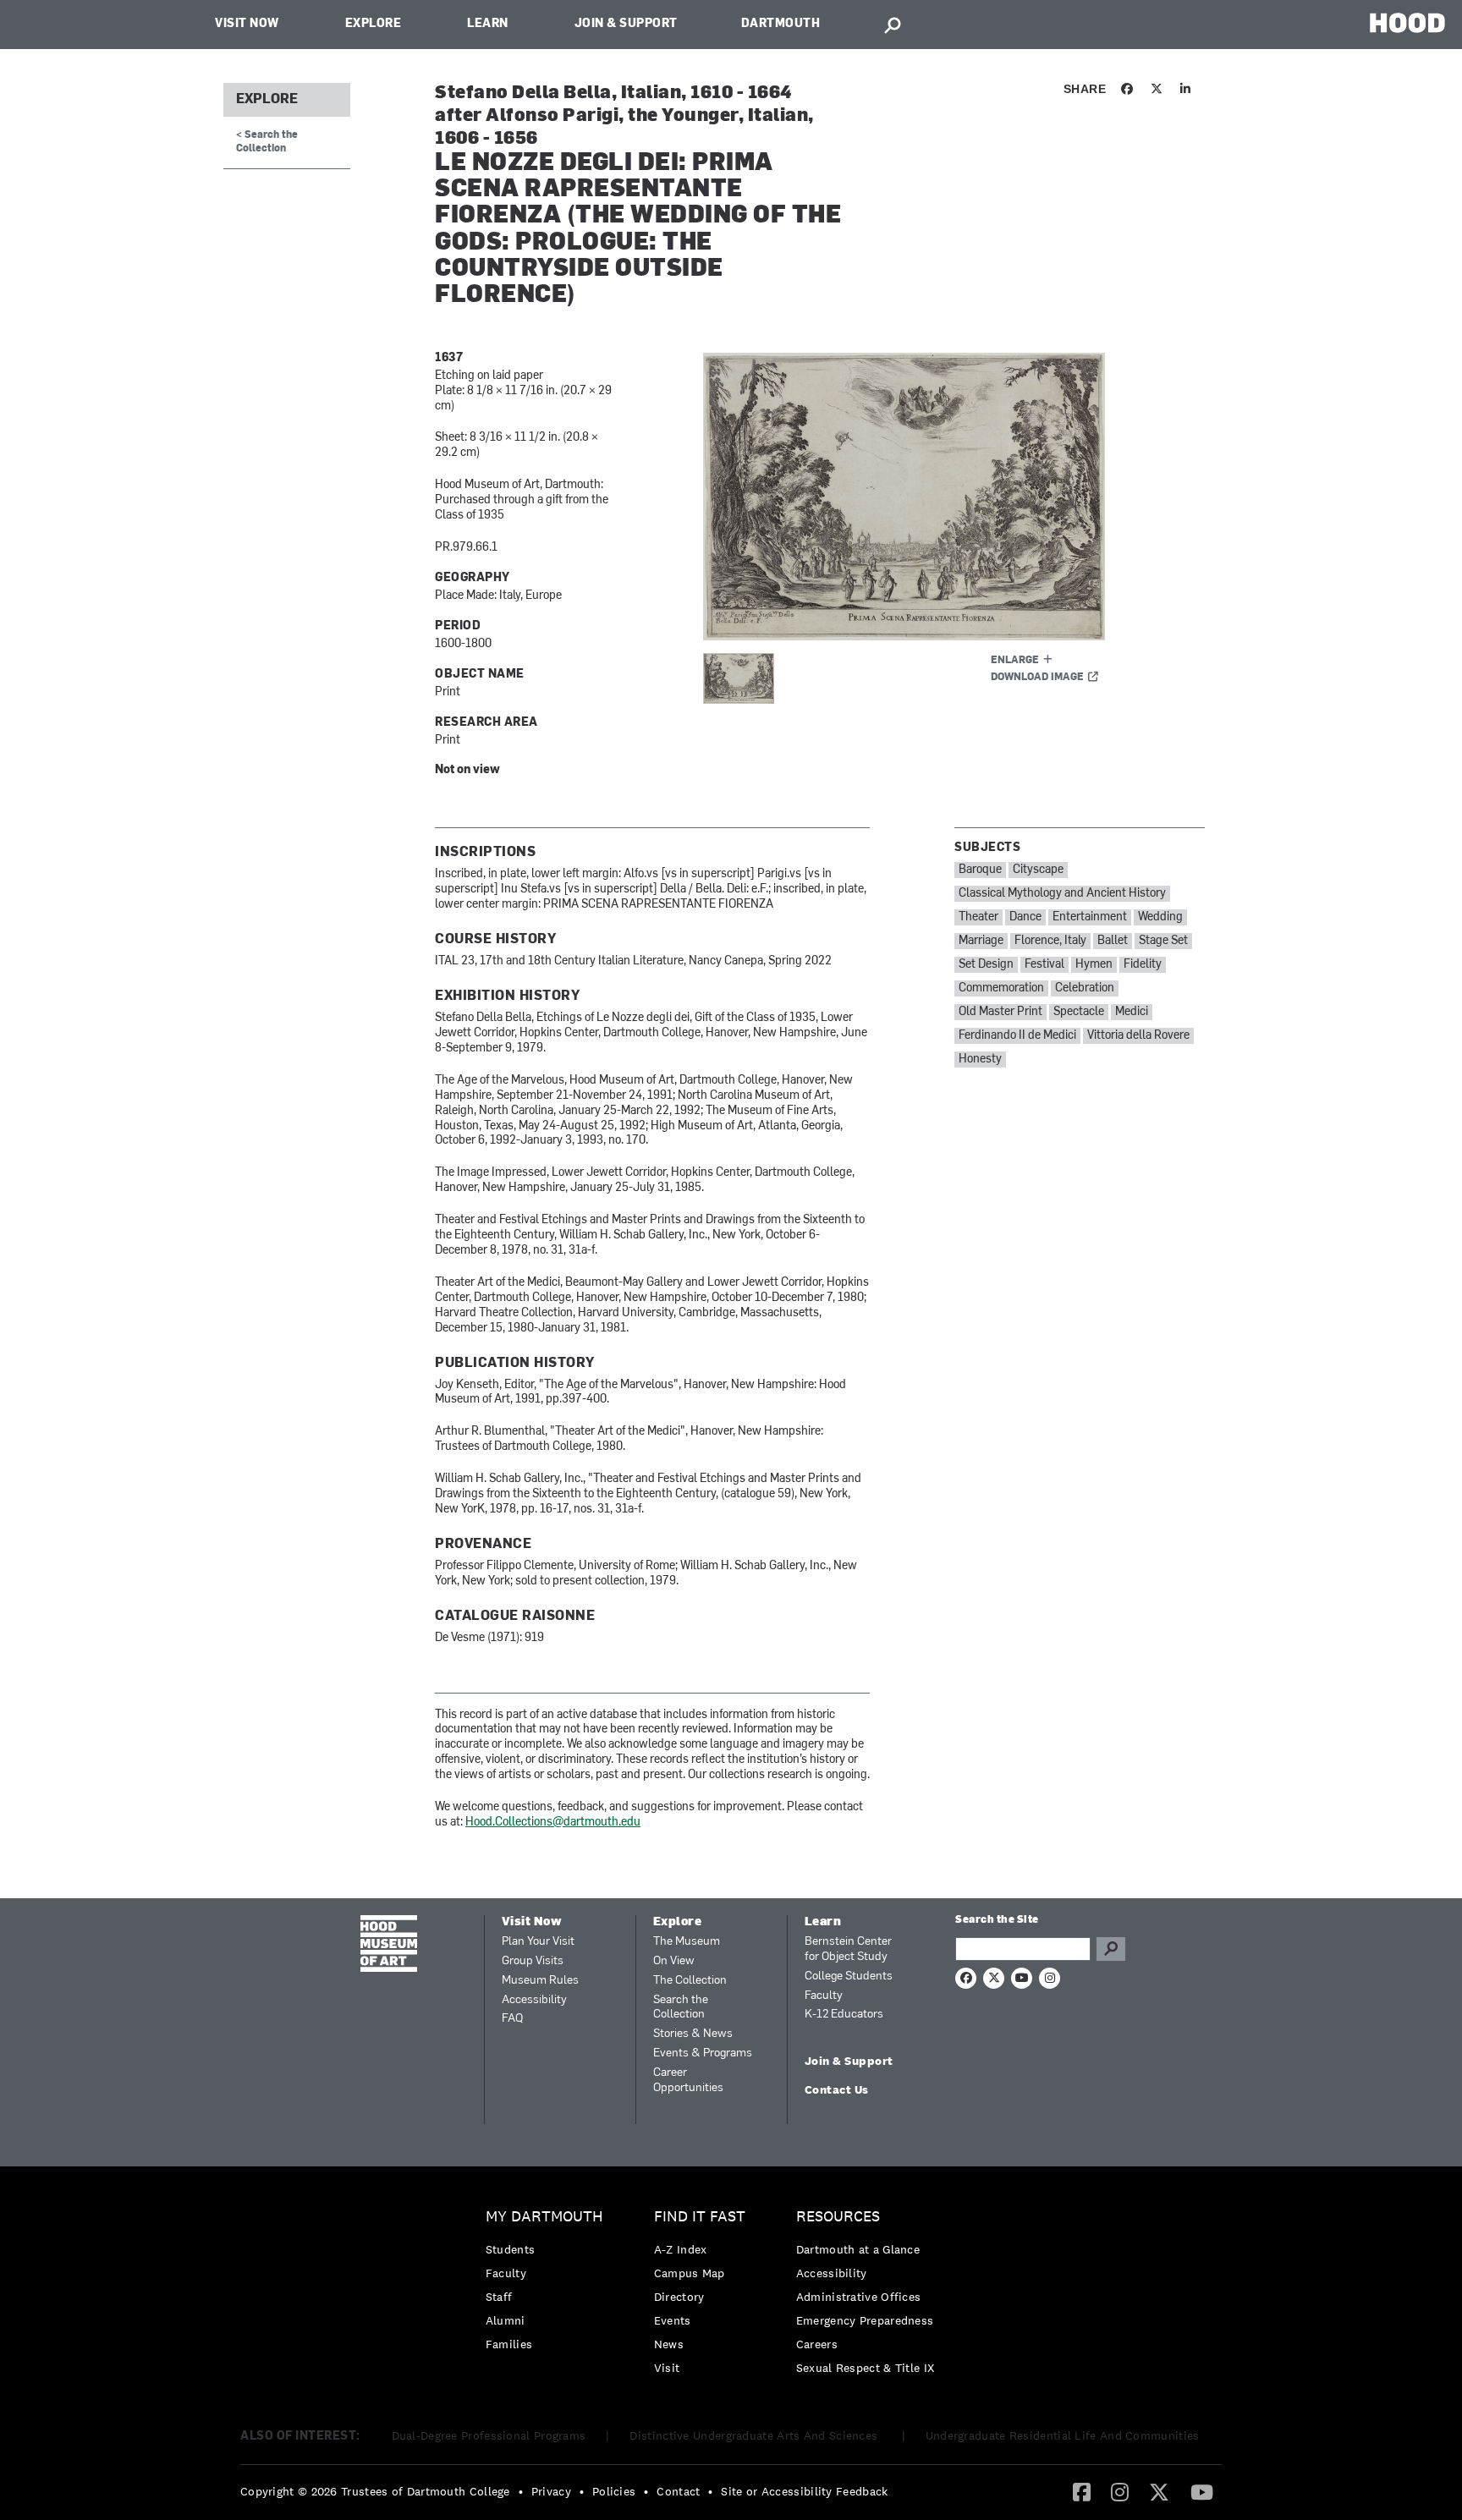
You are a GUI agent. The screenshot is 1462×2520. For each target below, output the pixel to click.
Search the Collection (681, 2008)
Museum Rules (540, 1981)
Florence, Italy (1050, 941)
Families (509, 2344)
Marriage (981, 941)
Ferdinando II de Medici (1017, 1036)
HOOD (1407, 22)
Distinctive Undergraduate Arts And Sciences (755, 2435)
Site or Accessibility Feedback (804, 2491)
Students (510, 2249)
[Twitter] (1159, 2491)
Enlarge (1015, 661)
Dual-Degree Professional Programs (489, 2435)
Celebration (1085, 988)
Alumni (506, 2320)
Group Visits (533, 1961)
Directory (679, 2297)
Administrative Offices (859, 2297)
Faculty (824, 1996)
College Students (849, 1976)
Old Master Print (1000, 1012)
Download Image (1037, 678)
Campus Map (690, 2273)
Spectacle (1079, 1012)
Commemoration (1001, 988)
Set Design (986, 965)
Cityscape (1038, 870)
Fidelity (1143, 965)
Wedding (1160, 917)
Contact (678, 2491)
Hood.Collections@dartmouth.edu (553, 1823)
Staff (499, 2297)
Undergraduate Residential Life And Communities (1063, 2435)
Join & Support (626, 24)
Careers (817, 2344)
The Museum (687, 1942)
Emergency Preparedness (865, 2320)
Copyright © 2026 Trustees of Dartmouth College (375, 2491)
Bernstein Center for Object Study (848, 1949)
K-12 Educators (844, 2015)
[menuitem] (549, 2284)
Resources (838, 2217)
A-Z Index (681, 2249)
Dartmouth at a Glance (858, 2249)
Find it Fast (700, 2217)
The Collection (690, 1981)
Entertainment (1090, 917)
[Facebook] (1082, 2491)
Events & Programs (703, 2053)
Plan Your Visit (538, 1942)
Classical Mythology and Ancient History (1062, 894)
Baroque (980, 870)
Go (1111, 1949)
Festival (1044, 965)
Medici (1132, 1012)
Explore (374, 24)
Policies (614, 2491)
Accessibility (534, 2000)
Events (673, 2320)
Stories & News (693, 2034)
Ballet (1113, 941)
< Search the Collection (267, 142)
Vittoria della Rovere (1138, 1036)
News (669, 2344)
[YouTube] (1202, 2491)
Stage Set (1163, 941)
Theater (978, 917)
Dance (1025, 917)
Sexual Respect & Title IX (866, 2368)
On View (674, 1961)
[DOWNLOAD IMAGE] (906, 497)
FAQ (512, 2019)
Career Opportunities (688, 2081)
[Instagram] (1120, 2491)
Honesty (980, 1060)
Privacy (551, 2491)
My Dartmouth (544, 2217)
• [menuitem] (521, 2491)
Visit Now (247, 24)
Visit (667, 2368)
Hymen (1094, 965)
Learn (488, 24)
